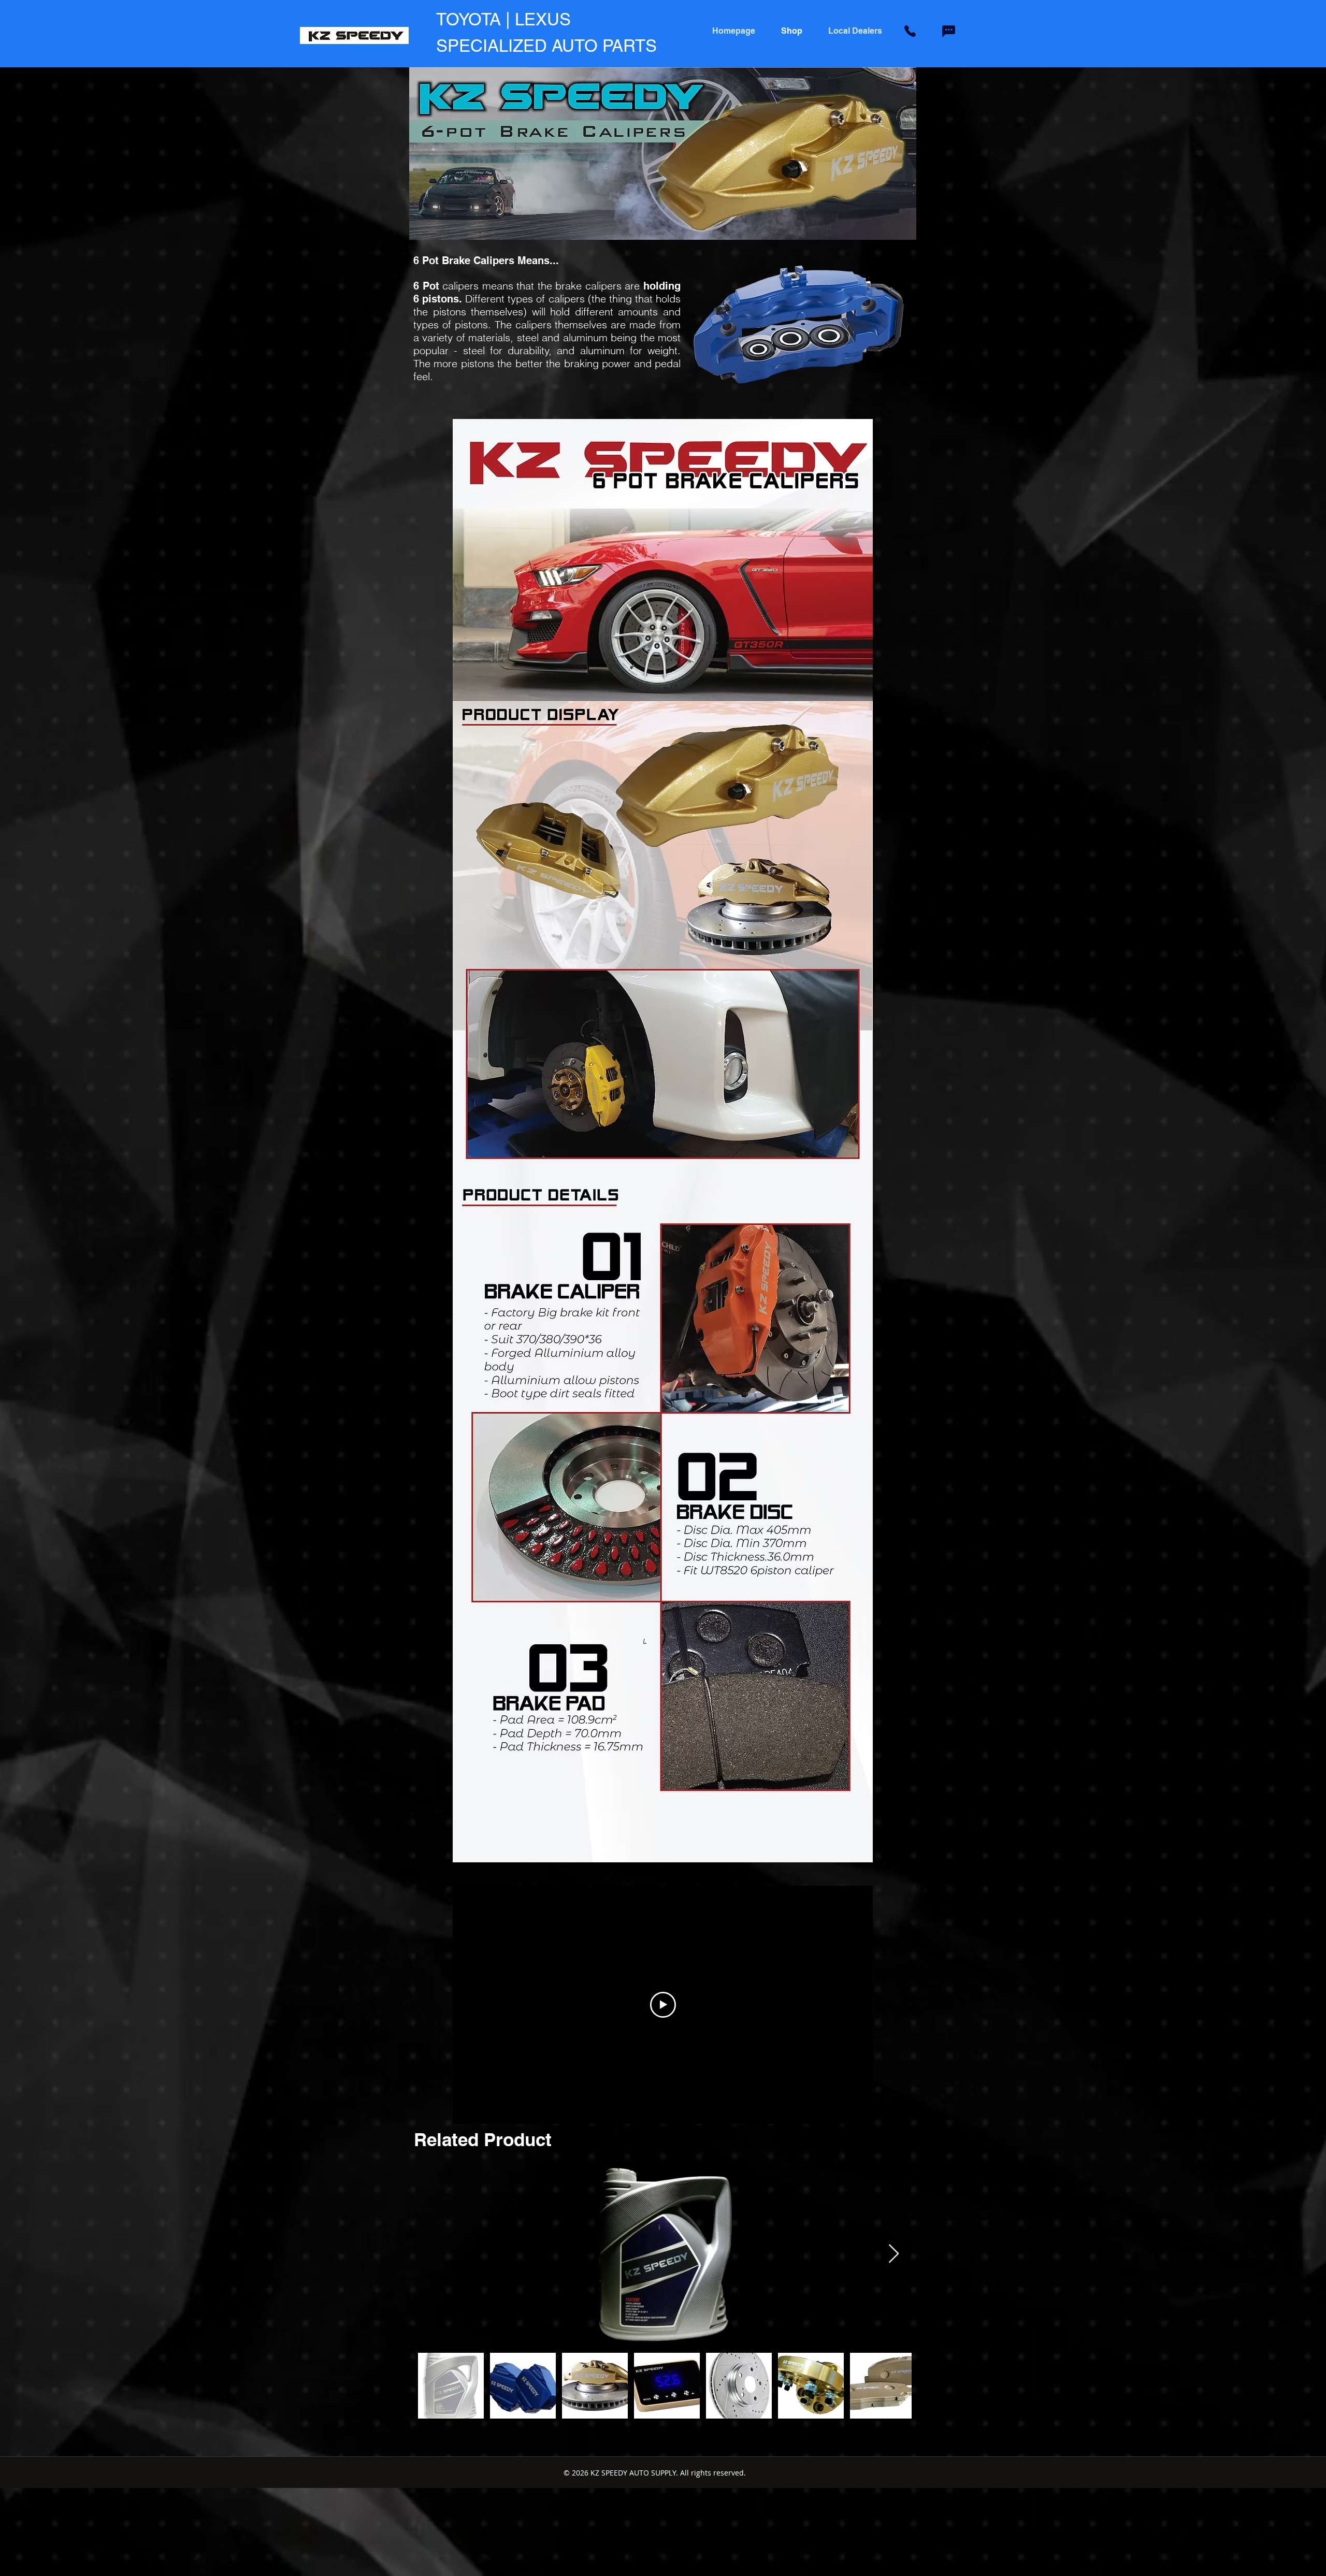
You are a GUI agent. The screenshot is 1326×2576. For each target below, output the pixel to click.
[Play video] (663, 2005)
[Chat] (948, 31)
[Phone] (910, 31)
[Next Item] (894, 2254)
